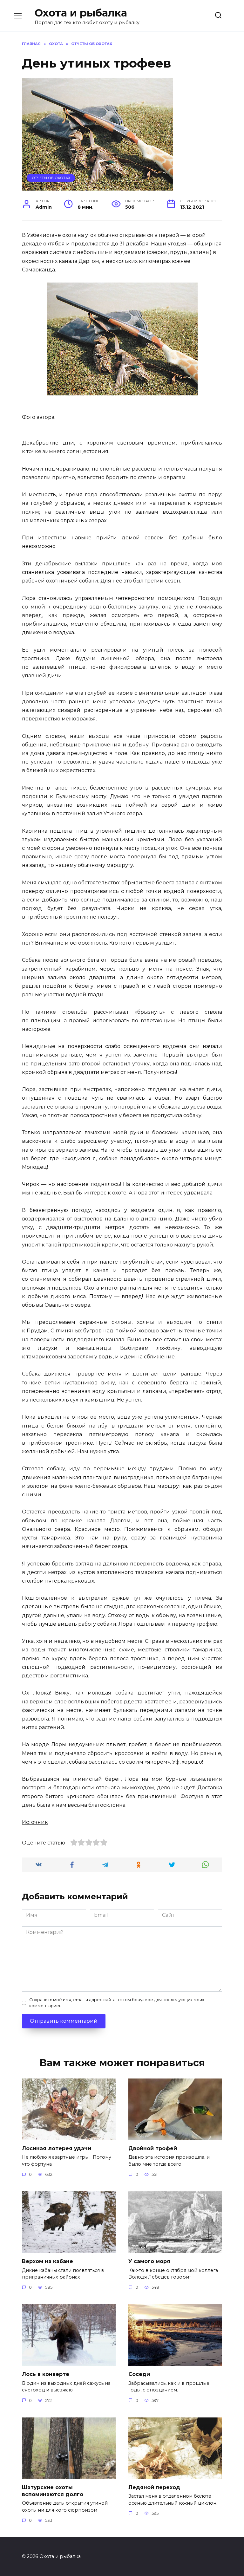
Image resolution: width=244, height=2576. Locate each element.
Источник (35, 1822)
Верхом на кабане (47, 2261)
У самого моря (149, 2261)
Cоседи (139, 2374)
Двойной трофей (153, 2148)
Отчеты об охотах (51, 178)
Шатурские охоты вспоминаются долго (53, 2491)
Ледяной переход (154, 2487)
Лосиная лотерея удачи (57, 2148)
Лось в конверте (46, 2374)
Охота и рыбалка (81, 13)
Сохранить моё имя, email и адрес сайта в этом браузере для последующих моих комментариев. (117, 2003)
